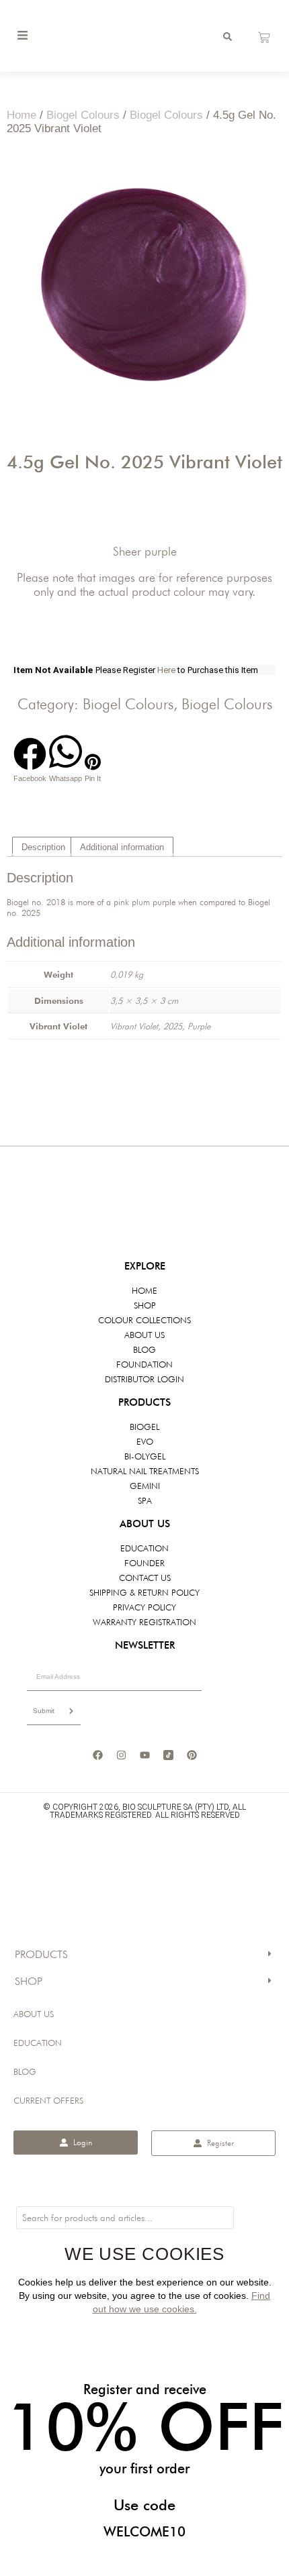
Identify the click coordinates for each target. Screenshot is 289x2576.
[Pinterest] (192, 1755)
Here (167, 670)
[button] (30, 760)
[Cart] (264, 38)
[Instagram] (121, 1755)
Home (22, 115)
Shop (29, 1981)
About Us (34, 2014)
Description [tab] (43, 847)
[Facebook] (97, 1755)
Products (41, 1954)
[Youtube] (144, 1755)
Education (38, 2043)
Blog (25, 2071)
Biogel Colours (83, 115)
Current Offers (48, 2100)
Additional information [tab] (122, 847)
